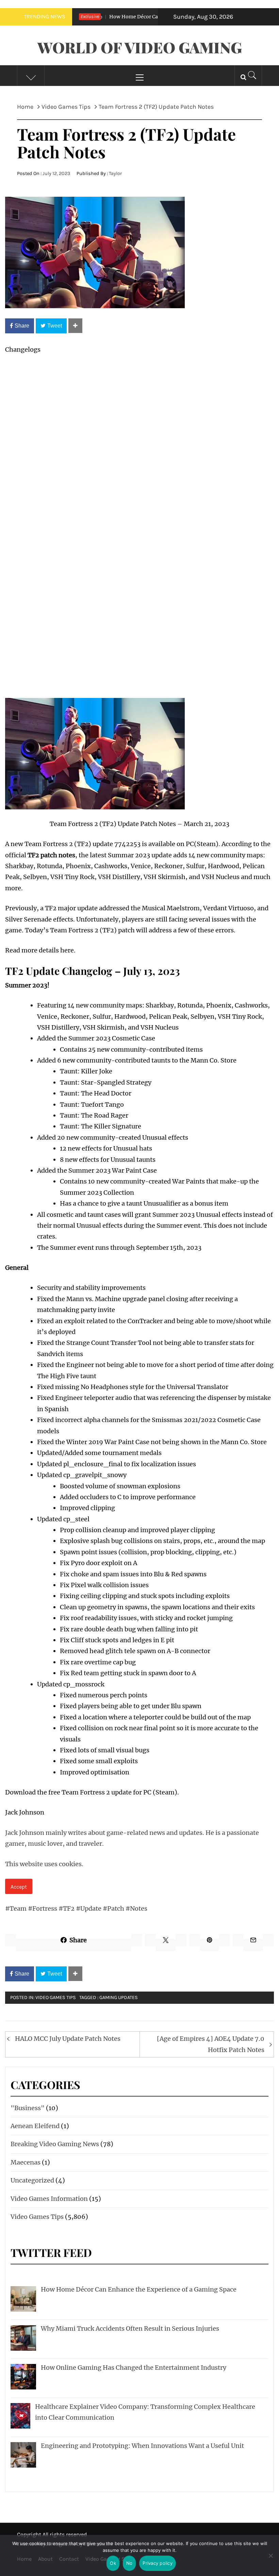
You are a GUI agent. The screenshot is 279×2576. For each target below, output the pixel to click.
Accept (19, 1887)
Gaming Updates (119, 1997)
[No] (270, 2560)
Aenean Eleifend (35, 2126)
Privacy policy (158, 2563)
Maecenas (26, 2162)
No (129, 2563)
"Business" (28, 2108)
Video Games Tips (56, 1997)
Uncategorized (32, 2180)
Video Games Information (49, 2199)
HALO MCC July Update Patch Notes (68, 2039)
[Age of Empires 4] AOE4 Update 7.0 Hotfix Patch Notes (211, 2044)
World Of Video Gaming (140, 47)
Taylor (115, 173)
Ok (113, 2563)
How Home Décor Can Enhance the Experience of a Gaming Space (155, 17)
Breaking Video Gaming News (55, 2144)
